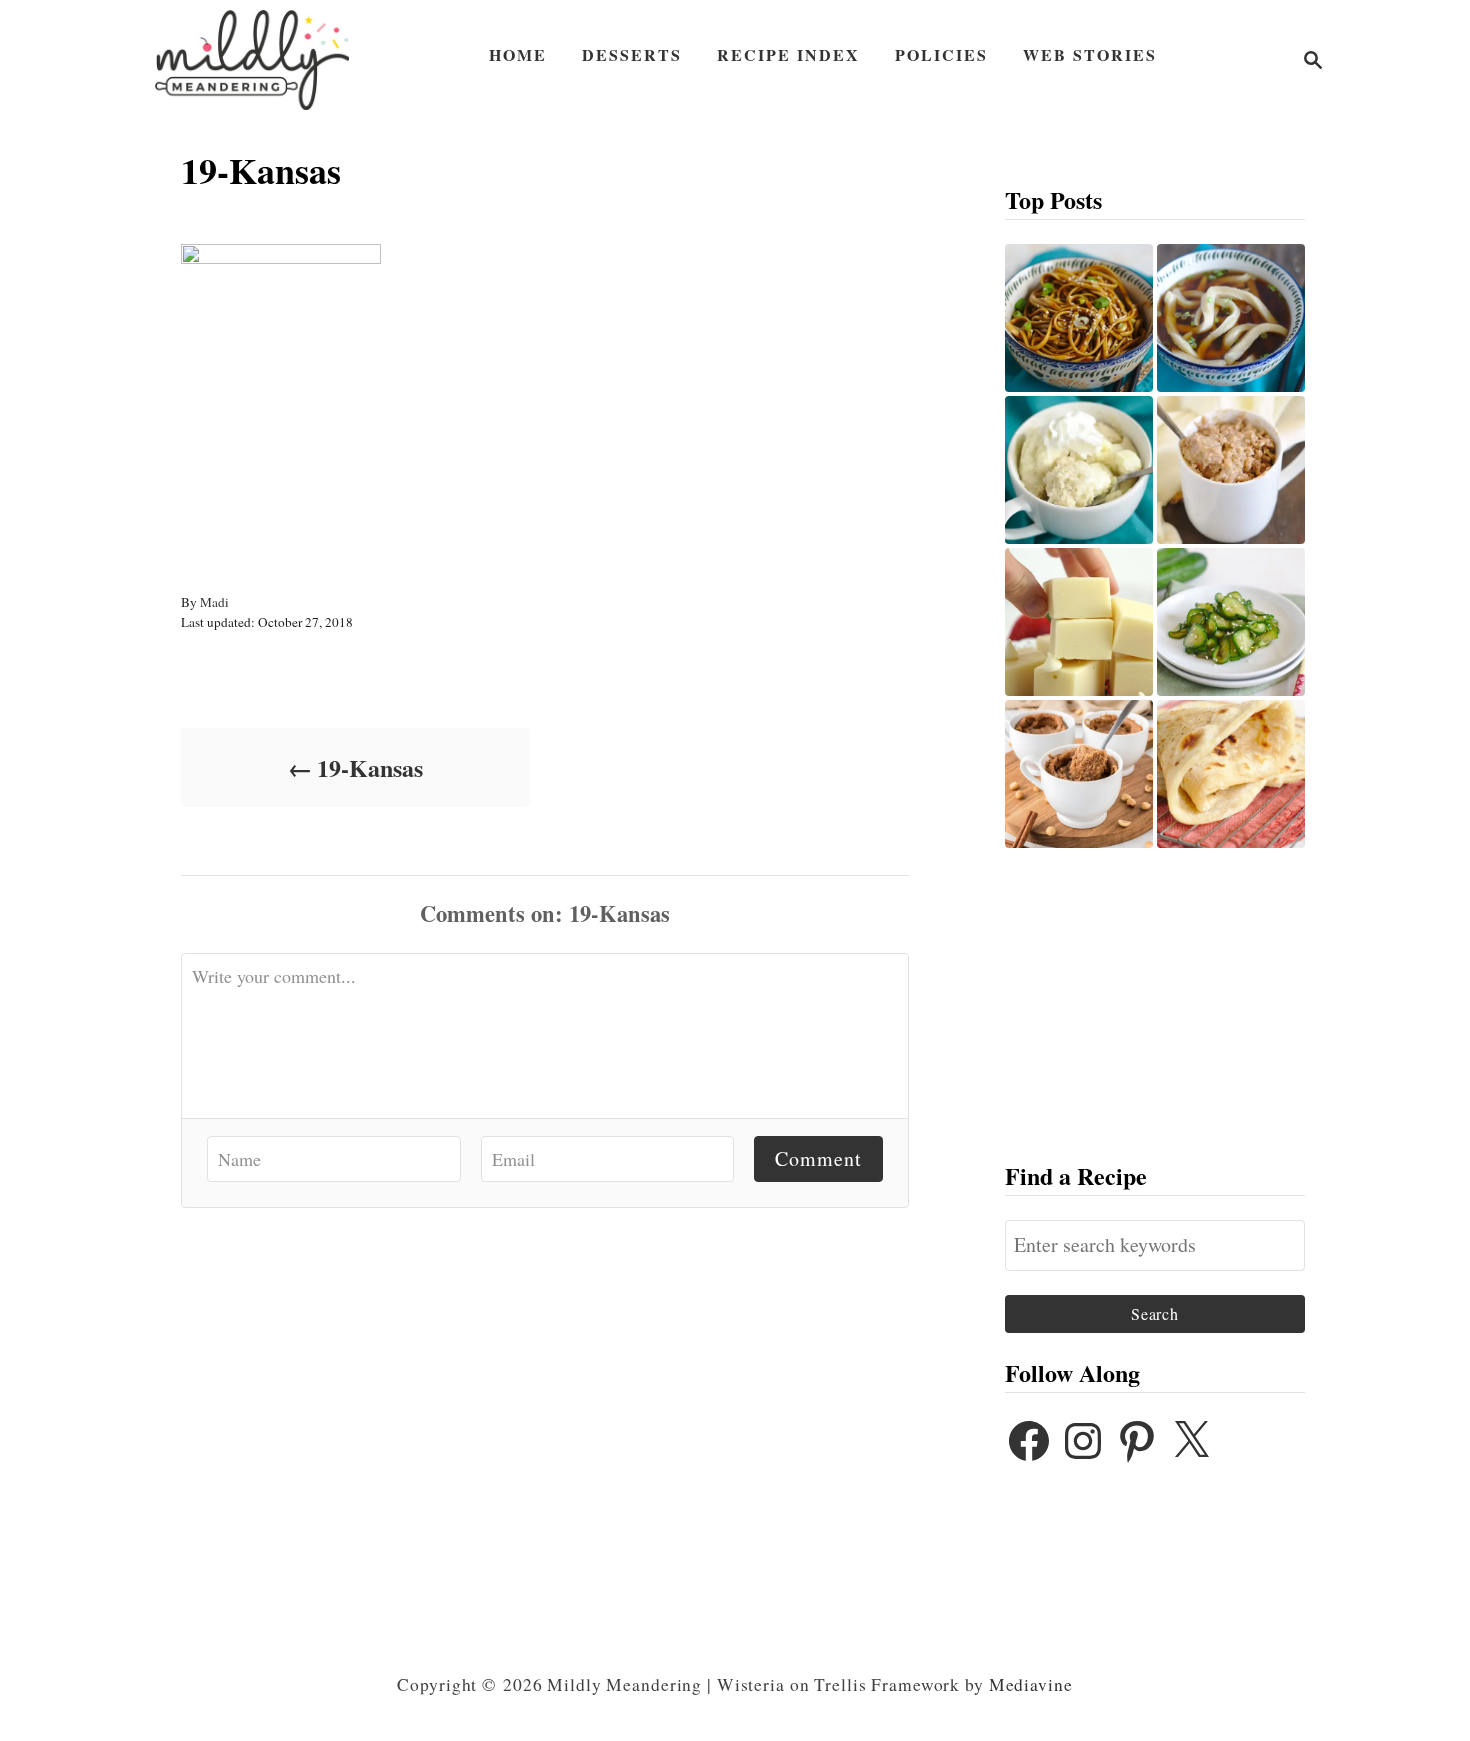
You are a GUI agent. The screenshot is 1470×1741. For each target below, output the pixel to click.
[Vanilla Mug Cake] (1079, 470)
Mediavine (1031, 1684)
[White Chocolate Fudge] (1079, 622)
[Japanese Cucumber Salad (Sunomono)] (1231, 622)
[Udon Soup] (1231, 318)
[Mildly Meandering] (252, 60)
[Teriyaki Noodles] (1079, 318)
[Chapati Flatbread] (1231, 774)
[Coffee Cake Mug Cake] (1231, 470)
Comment (818, 1158)
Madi (214, 602)
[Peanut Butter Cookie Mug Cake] (1079, 774)
